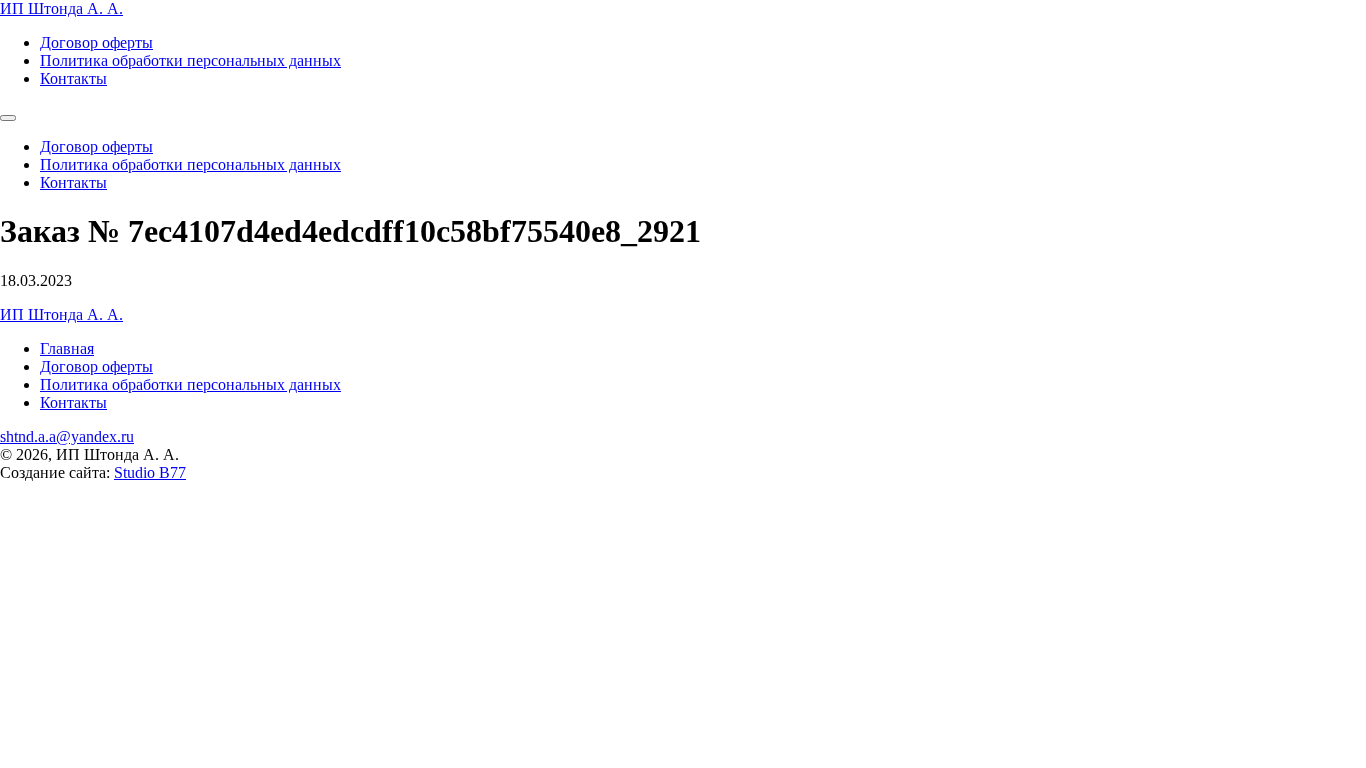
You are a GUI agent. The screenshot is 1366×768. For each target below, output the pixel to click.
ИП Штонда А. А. (61, 8)
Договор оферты (96, 42)
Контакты (73, 78)
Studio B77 (150, 472)
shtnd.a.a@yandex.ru (67, 436)
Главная (67, 348)
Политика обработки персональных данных (190, 60)
